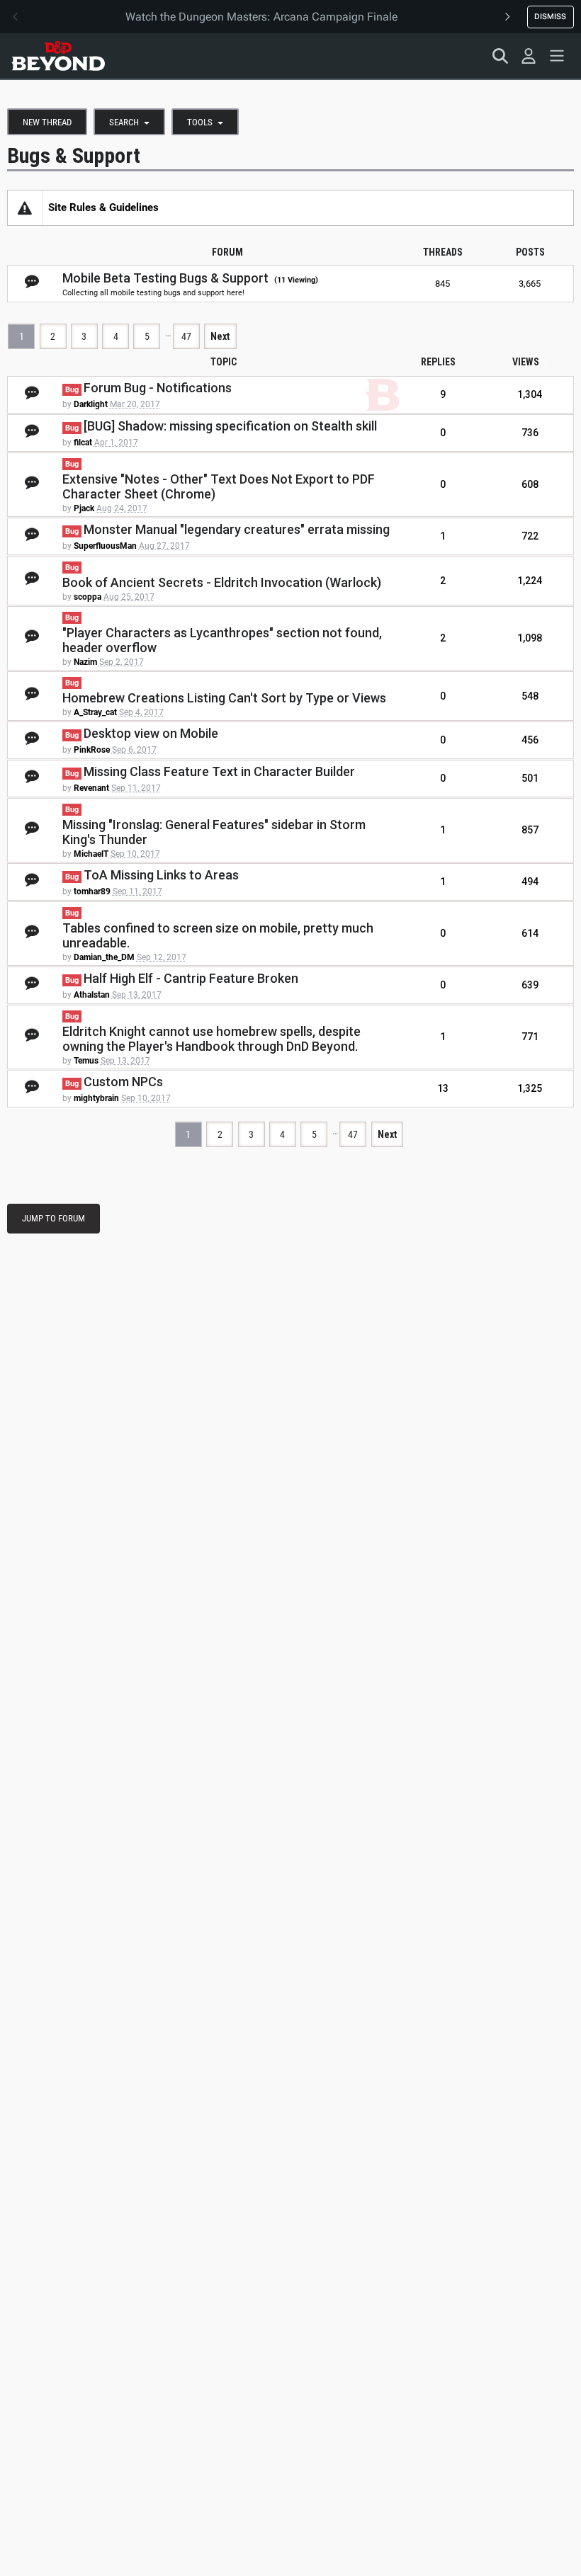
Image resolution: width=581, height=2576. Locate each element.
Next (220, 336)
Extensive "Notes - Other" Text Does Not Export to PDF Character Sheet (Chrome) (219, 486)
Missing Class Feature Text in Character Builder (219, 771)
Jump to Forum (53, 1218)
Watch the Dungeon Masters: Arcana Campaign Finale (261, 17)
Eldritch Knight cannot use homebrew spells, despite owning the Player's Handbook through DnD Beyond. (211, 1039)
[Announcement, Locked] (25, 207)
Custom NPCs (123, 1082)
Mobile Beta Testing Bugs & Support (165, 278)
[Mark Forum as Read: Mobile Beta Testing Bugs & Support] (32, 283)
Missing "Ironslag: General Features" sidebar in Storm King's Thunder (214, 832)
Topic (224, 362)
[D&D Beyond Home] (58, 56)
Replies (438, 362)
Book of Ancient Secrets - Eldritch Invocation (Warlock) (222, 582)
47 (186, 336)
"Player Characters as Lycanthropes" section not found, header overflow (222, 640)
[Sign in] (529, 56)
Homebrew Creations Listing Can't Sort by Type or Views (224, 698)
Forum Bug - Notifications (158, 388)
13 (443, 1088)
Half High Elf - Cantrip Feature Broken (191, 978)
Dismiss (550, 16)
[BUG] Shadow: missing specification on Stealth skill (230, 426)
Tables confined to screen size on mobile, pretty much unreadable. (218, 935)
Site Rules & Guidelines (103, 207)
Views (526, 362)
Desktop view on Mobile (151, 733)
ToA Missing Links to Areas (161, 875)
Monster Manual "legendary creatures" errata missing (237, 529)
